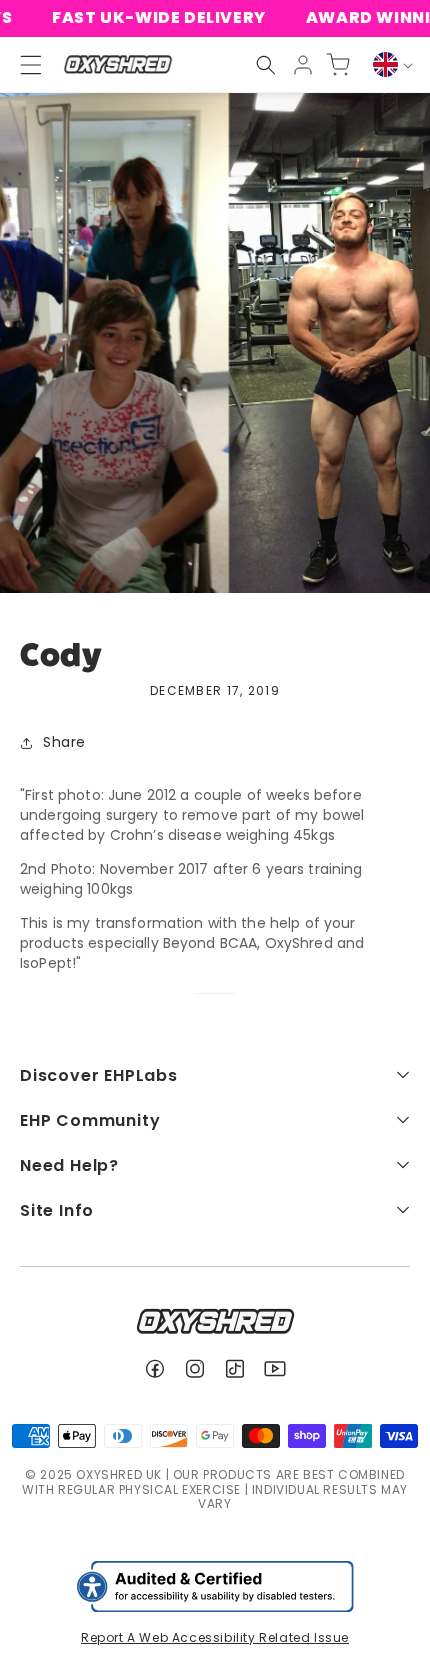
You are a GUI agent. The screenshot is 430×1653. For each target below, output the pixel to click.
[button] (266, 65)
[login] (303, 65)
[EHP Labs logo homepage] (117, 64)
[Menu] (22, 65)
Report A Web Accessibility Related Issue (215, 1637)
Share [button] (64, 742)
